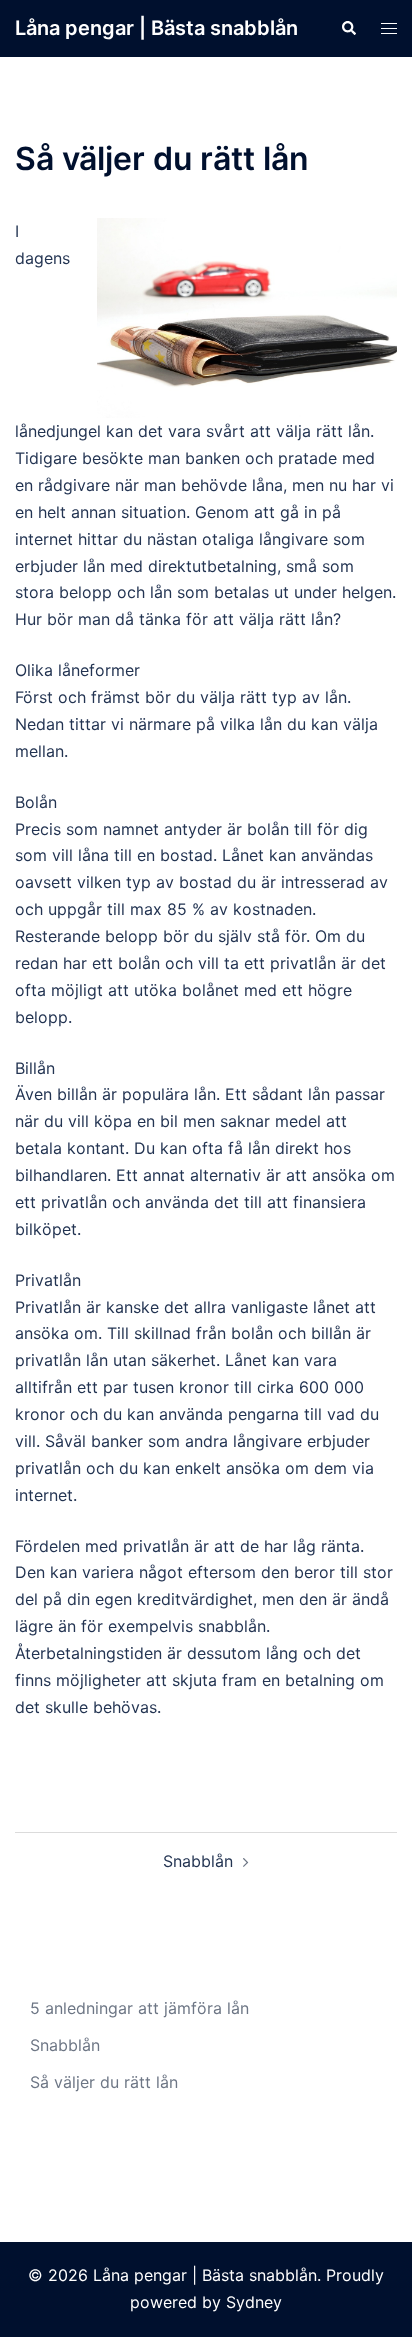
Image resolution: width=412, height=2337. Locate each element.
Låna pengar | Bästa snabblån (156, 28)
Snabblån (198, 1861)
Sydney (254, 2302)
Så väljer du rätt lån (104, 2082)
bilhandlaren (61, 1175)
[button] (348, 28)
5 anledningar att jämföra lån (139, 2008)
